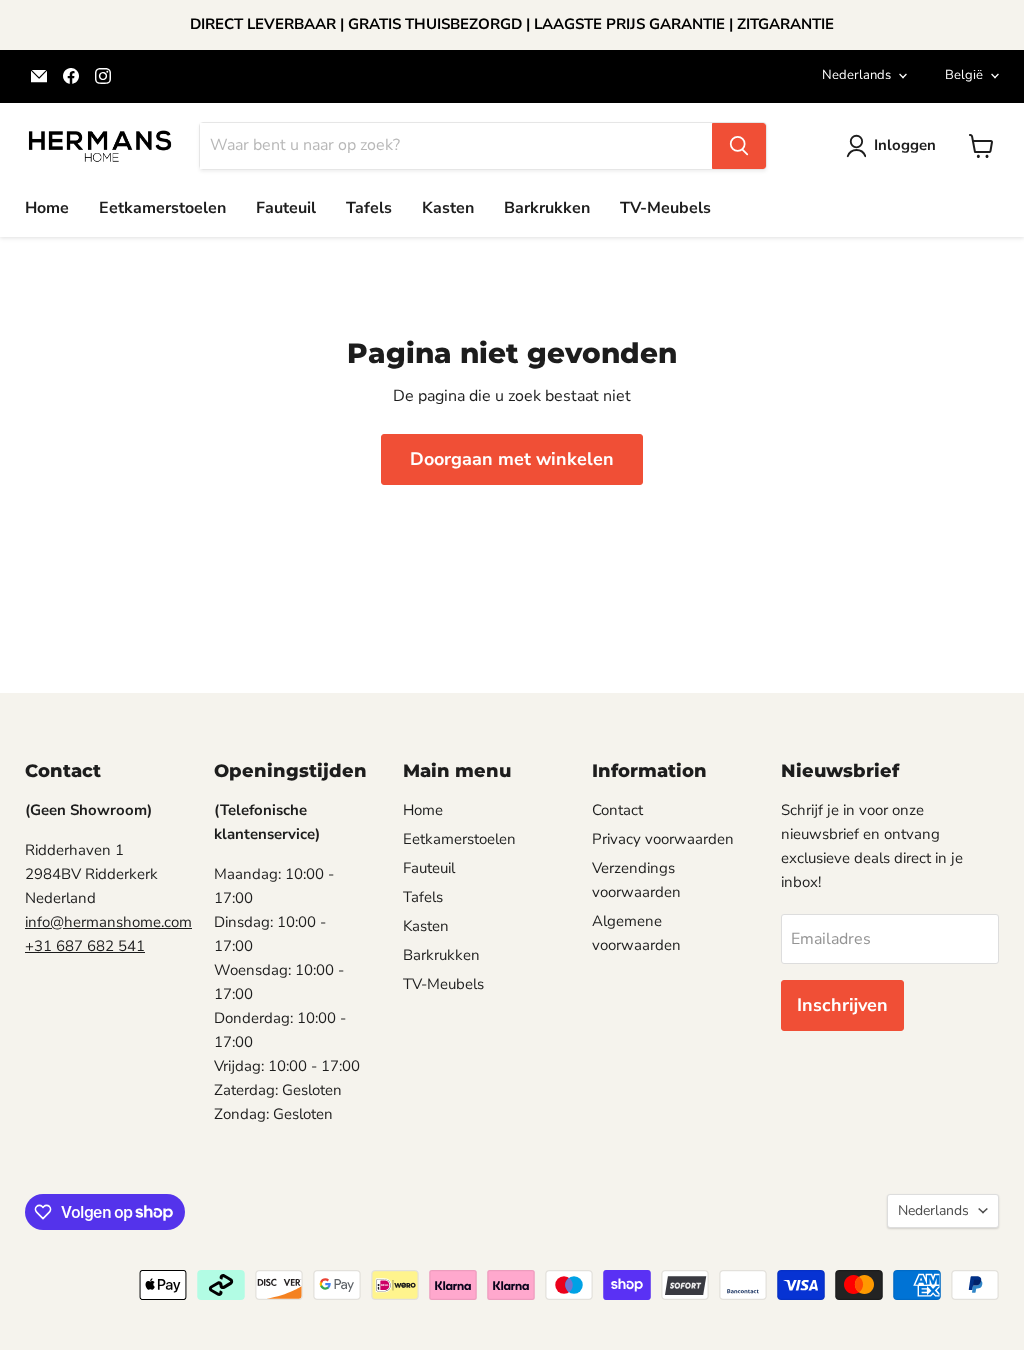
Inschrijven (842, 1005)
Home (47, 208)
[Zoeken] (739, 146)
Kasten (448, 208)
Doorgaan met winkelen (512, 459)
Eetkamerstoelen (162, 208)
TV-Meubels (665, 208)
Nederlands (856, 75)
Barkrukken (547, 208)
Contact (617, 810)
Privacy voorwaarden (663, 839)
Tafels (369, 208)
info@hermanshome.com (108, 922)
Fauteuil (286, 208)
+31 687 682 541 (85, 946)
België (964, 75)
